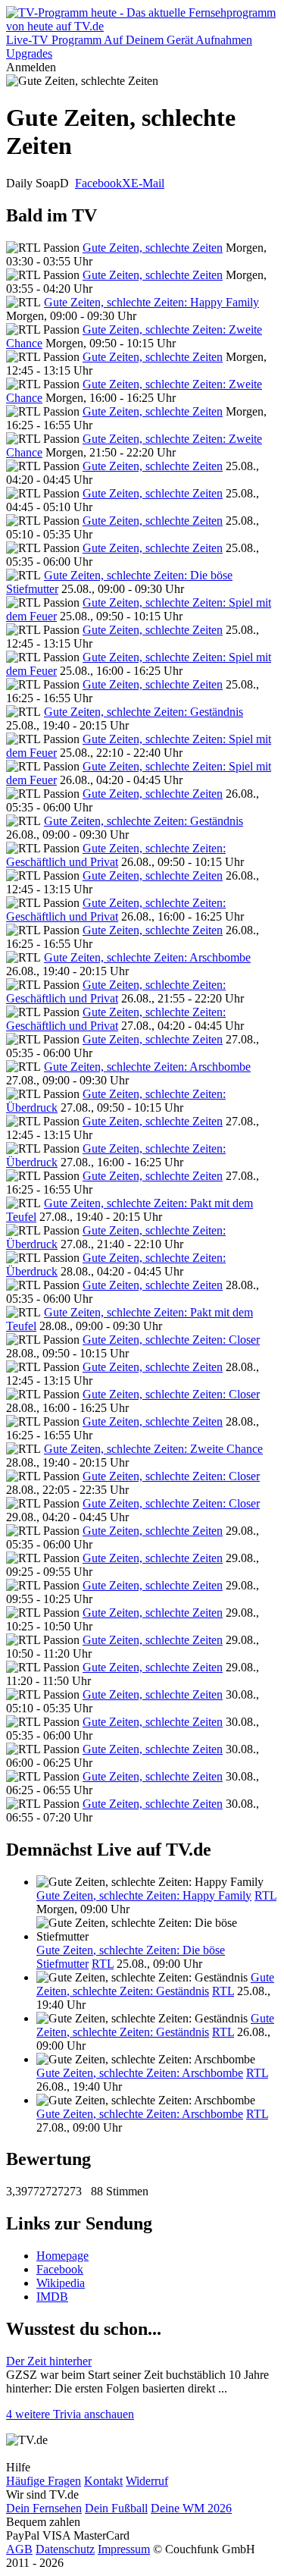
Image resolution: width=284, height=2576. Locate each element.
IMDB (52, 2297)
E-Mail (148, 183)
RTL (265, 1895)
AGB (19, 2549)
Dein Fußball (116, 2508)
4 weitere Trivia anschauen (70, 2414)
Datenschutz (65, 2549)
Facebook (98, 183)
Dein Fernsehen (44, 2508)
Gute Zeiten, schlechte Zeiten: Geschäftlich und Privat (116, 855)
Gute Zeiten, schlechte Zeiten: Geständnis (144, 712)
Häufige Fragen (44, 2481)
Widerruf (147, 2481)
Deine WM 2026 (191, 2508)
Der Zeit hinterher (49, 2361)
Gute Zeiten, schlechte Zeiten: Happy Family (151, 302)
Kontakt (103, 2481)
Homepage (62, 2256)
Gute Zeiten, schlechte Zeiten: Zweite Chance (153, 1449)
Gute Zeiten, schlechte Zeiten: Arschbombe (147, 957)
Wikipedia (61, 2283)
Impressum (124, 2549)
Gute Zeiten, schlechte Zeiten (153, 248)
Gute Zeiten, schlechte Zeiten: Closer (171, 1340)
